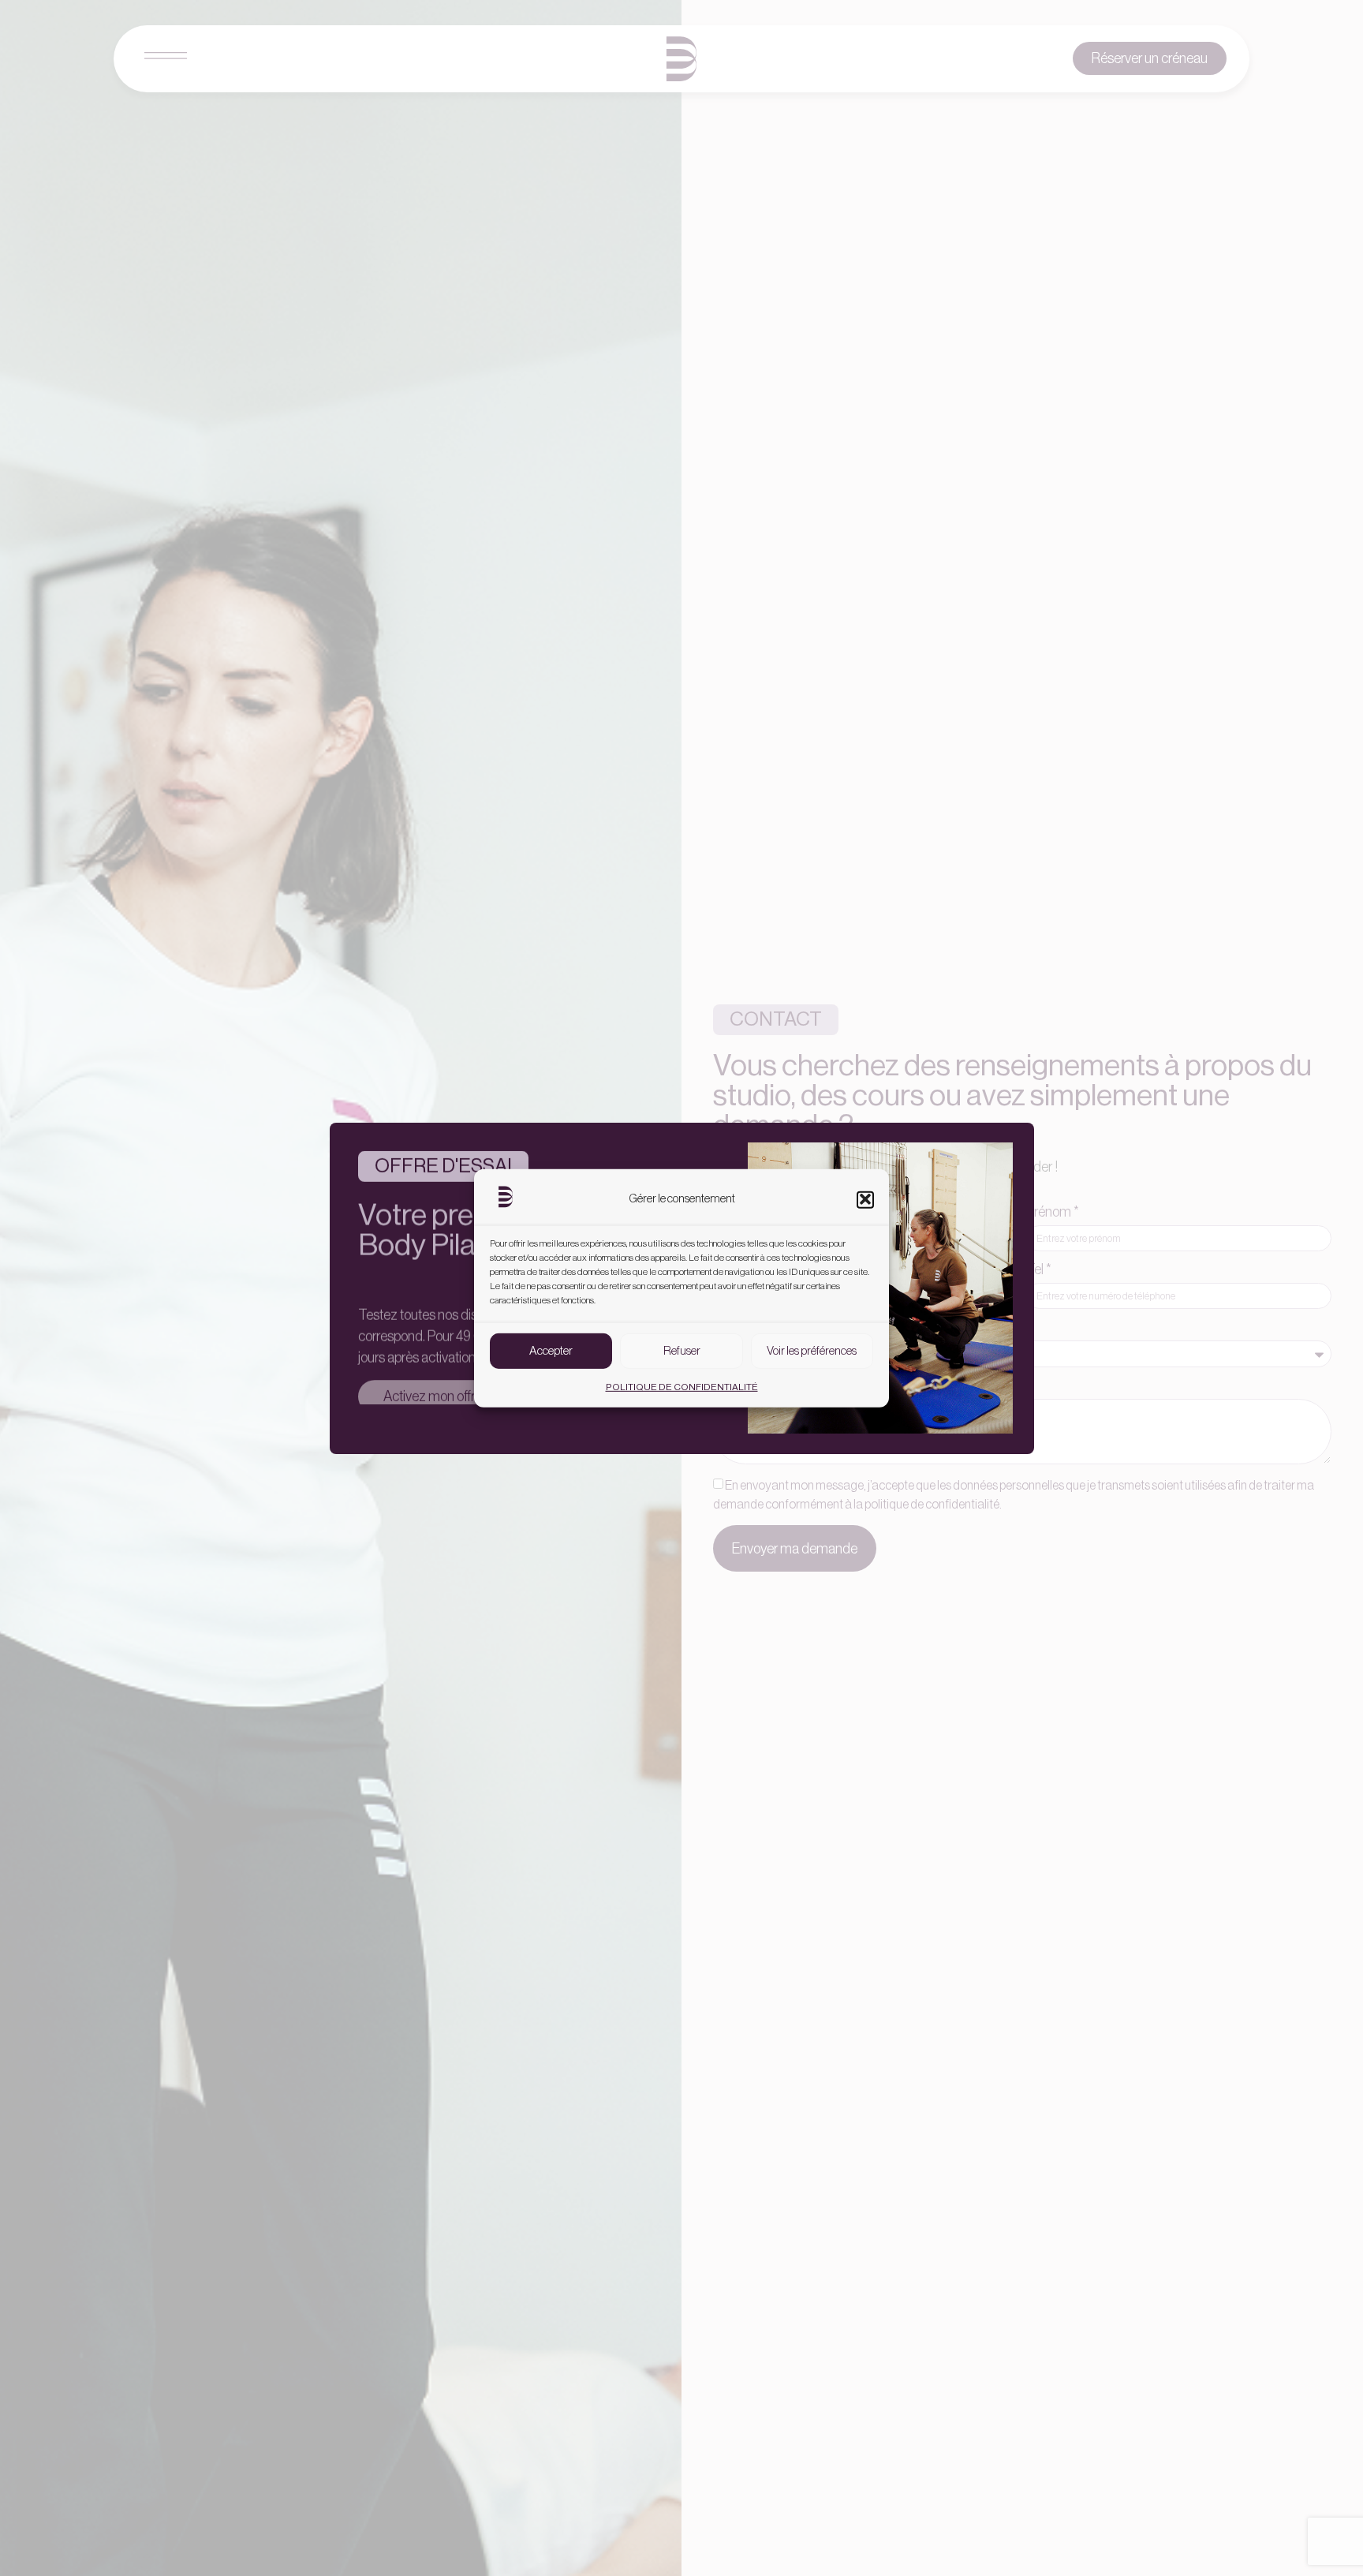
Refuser (682, 1350)
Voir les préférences (812, 1350)
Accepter (551, 1350)
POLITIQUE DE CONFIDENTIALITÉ (682, 1387)
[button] (865, 1199)
